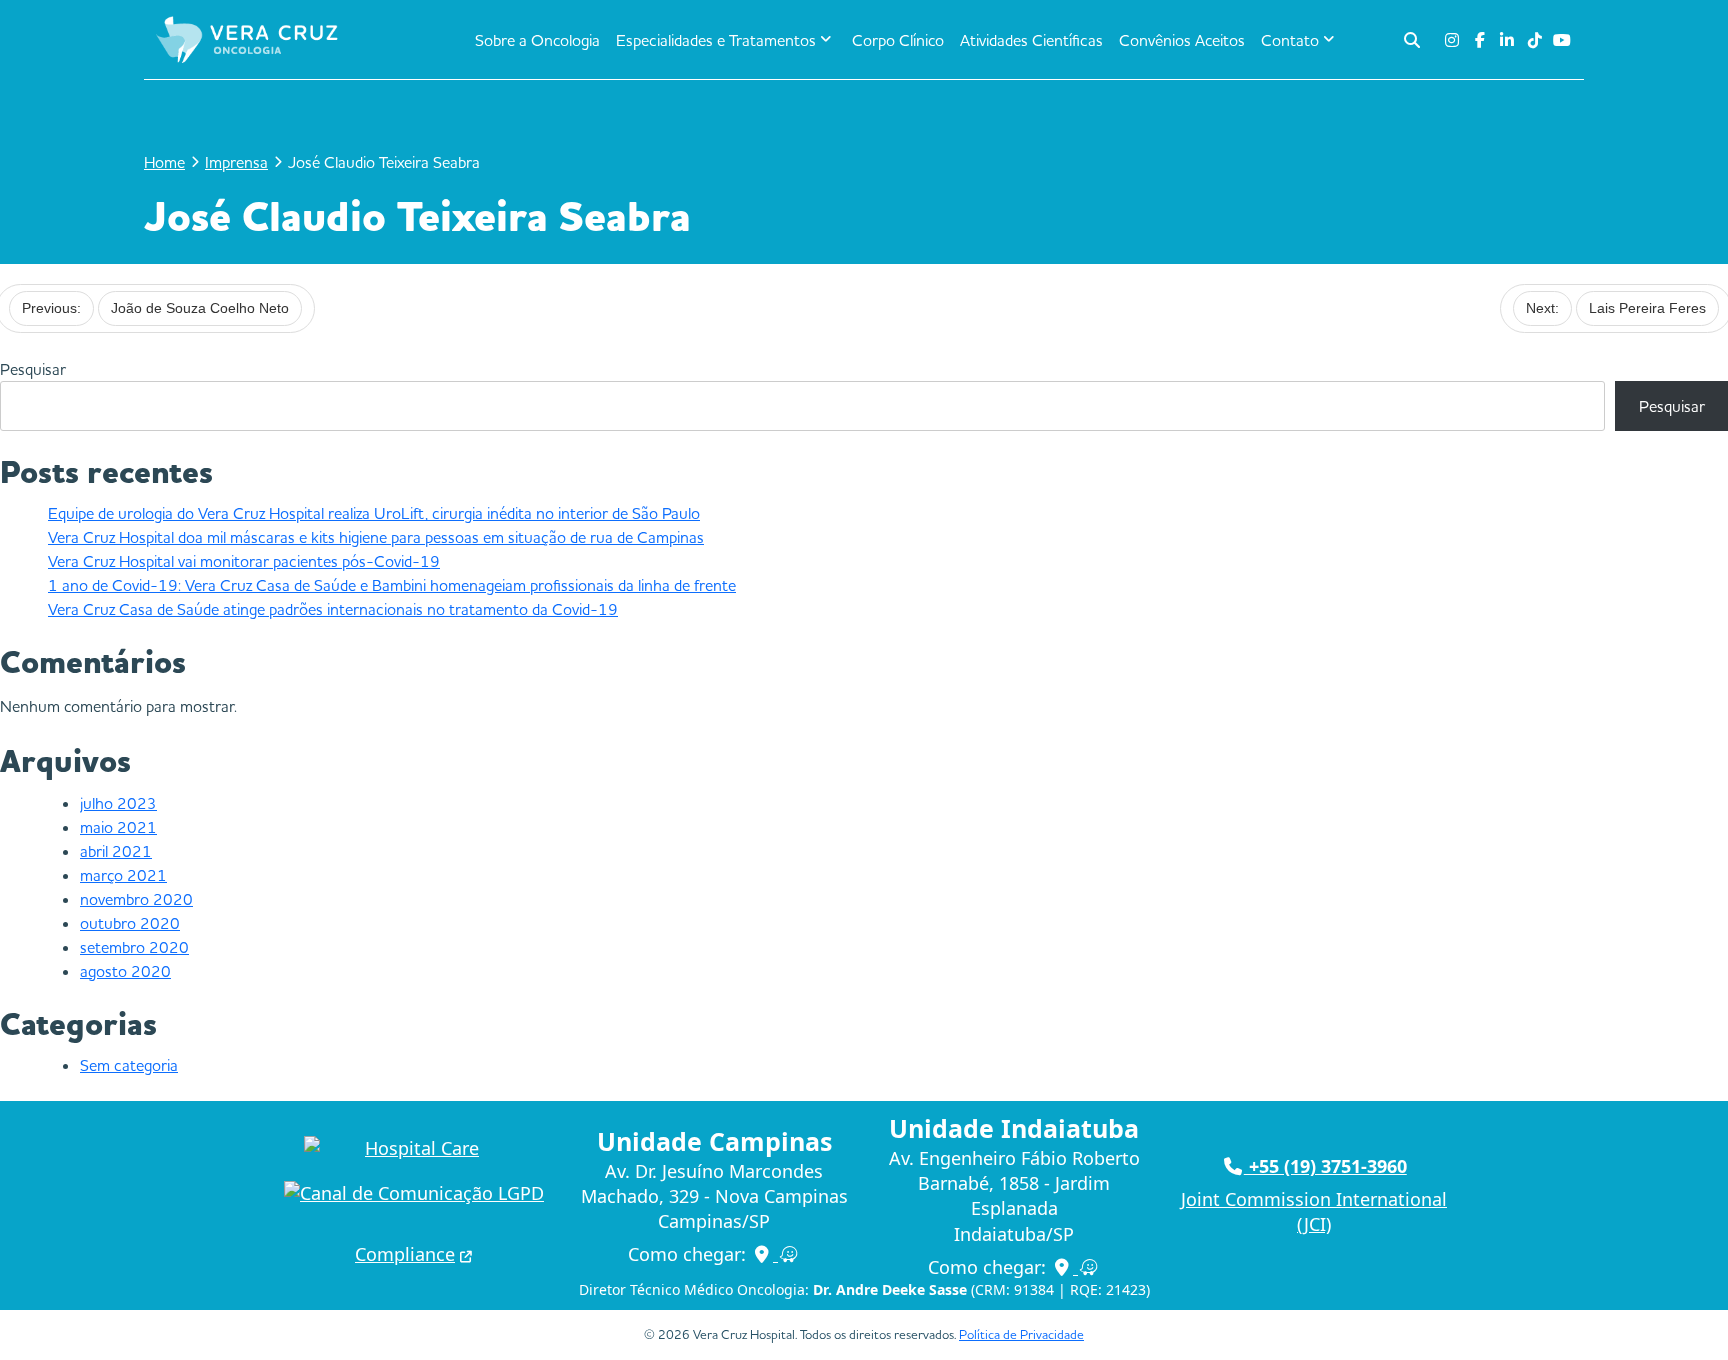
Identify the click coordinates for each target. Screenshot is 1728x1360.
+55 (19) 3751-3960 (1325, 1166)
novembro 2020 (136, 899)
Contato (1290, 40)
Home (164, 162)
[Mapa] (765, 1254)
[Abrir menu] (384, 40)
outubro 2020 (130, 923)
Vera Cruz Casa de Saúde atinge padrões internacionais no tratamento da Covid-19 (333, 609)
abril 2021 (116, 851)
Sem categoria (129, 1065)
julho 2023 (118, 803)
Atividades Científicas (1031, 40)
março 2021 (123, 875)
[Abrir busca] (1412, 40)
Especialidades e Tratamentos (716, 40)
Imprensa (236, 162)
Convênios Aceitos (1182, 40)
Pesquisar (33, 369)
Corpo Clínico (898, 40)
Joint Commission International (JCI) (1314, 1211)
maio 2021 (118, 827)
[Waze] (789, 1254)
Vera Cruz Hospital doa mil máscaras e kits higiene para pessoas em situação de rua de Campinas (376, 537)
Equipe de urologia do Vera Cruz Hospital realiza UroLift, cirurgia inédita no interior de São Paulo (374, 513)
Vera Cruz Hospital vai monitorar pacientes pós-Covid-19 (244, 561)
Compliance (405, 1254)
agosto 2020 (125, 971)
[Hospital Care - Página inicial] (414, 1148)
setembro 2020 (134, 947)
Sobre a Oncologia (537, 40)
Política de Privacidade (1021, 1334)
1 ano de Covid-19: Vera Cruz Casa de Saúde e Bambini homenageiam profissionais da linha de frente (392, 585)
